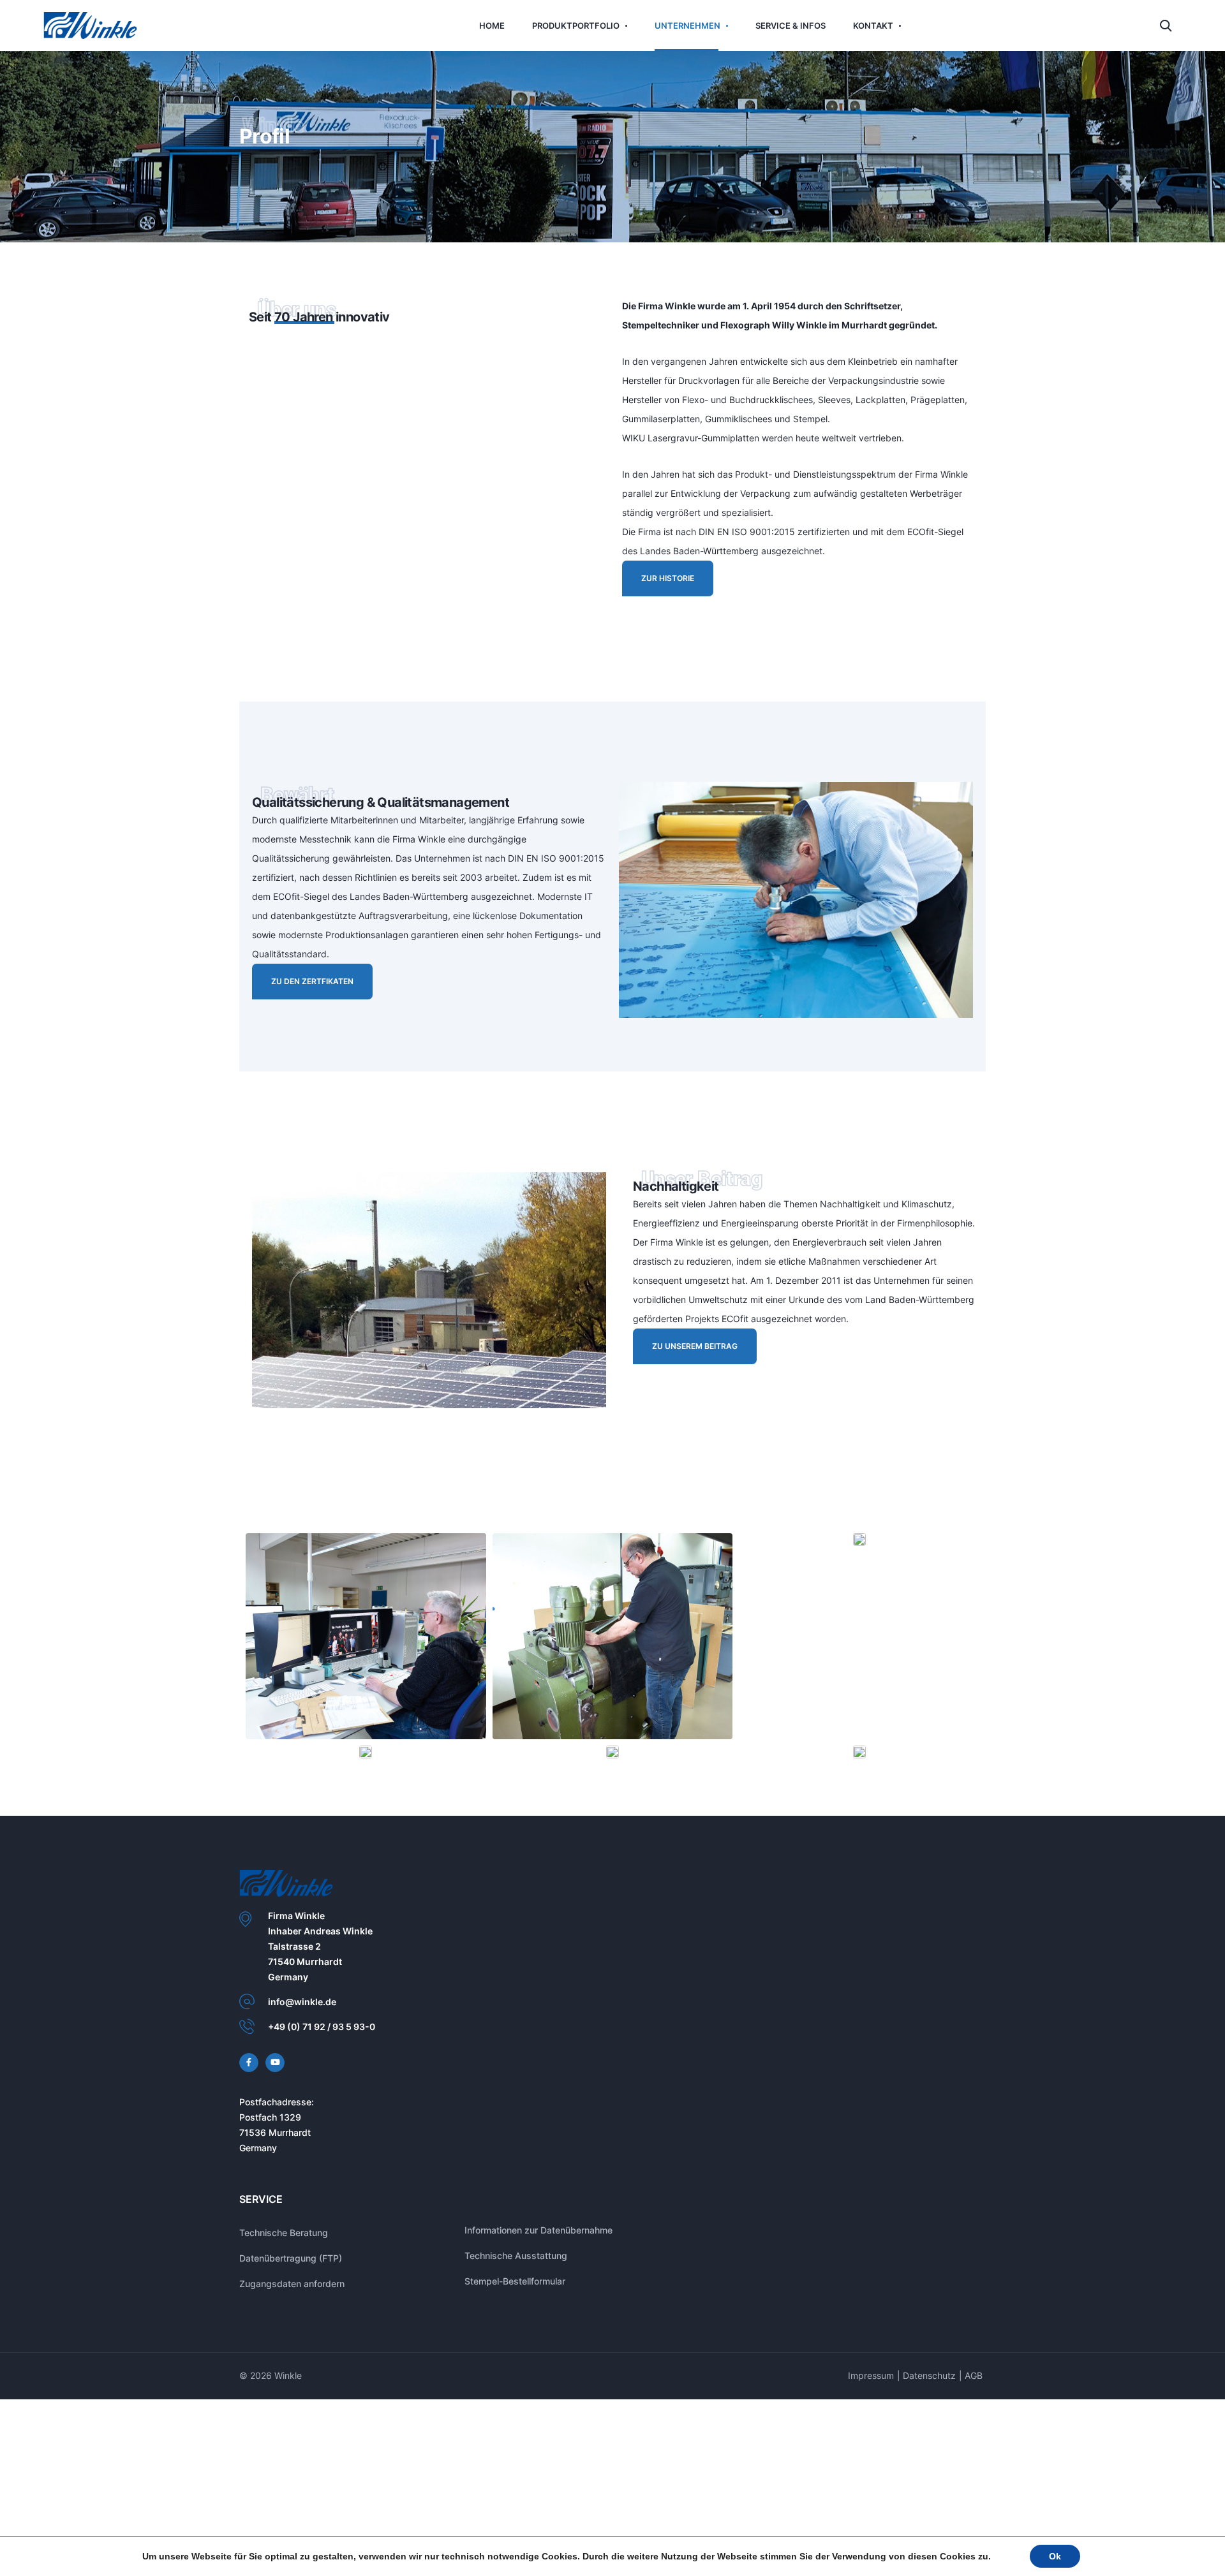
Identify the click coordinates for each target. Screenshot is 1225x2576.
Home (513, 25)
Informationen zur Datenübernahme (538, 2243)
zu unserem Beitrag (688, 1377)
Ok (1055, 2556)
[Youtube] (275, 2075)
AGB (974, 2388)
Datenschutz (929, 2388)
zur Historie (661, 596)
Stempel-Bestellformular (515, 2294)
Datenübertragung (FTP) (291, 2271)
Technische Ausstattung (516, 2268)
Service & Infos (779, 25)
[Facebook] (249, 2075)
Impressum (871, 2388)
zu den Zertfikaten (306, 1012)
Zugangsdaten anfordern (292, 2296)
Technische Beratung (284, 2245)
